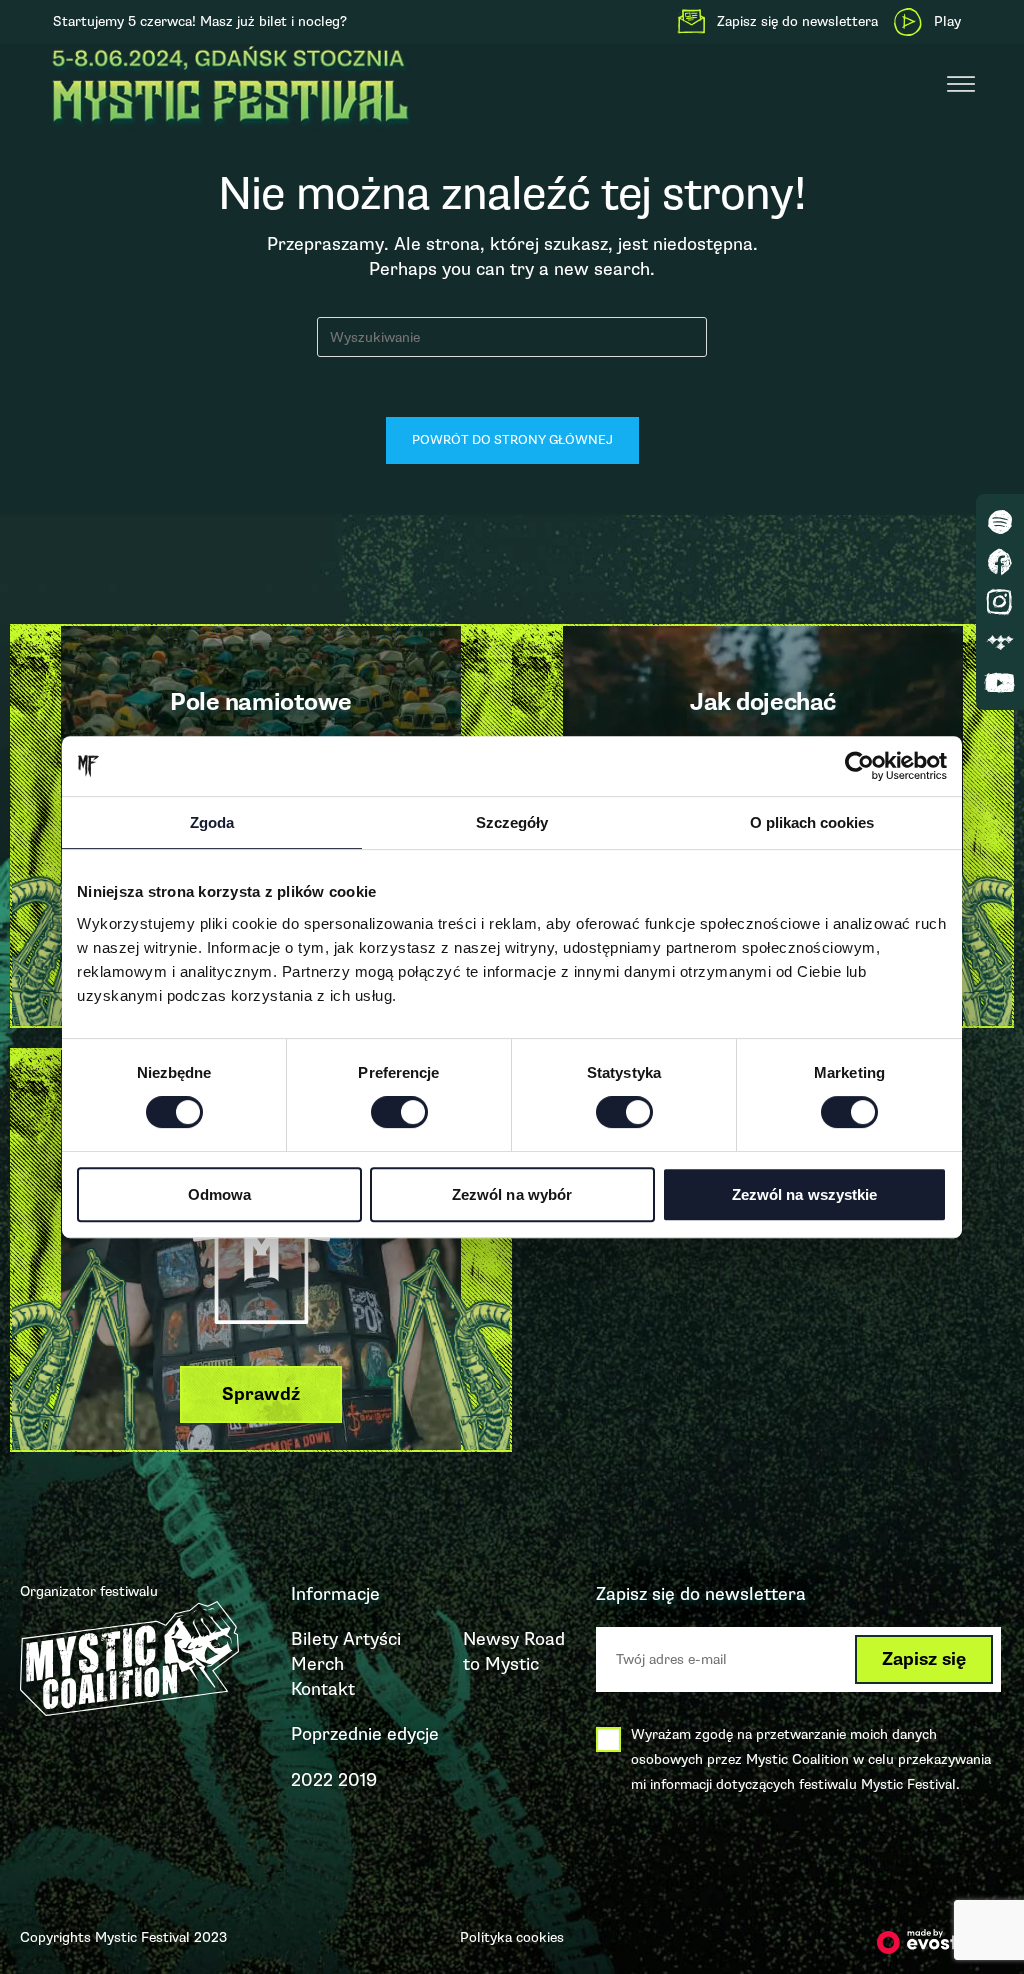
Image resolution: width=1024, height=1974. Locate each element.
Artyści (372, 1639)
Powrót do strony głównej (512, 440)
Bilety (314, 1639)
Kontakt (323, 1689)
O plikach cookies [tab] (812, 822)
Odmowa (220, 1194)
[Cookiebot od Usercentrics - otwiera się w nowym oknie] (859, 766)
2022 (312, 1780)
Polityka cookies (512, 1937)
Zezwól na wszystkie (805, 1194)
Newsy (491, 1639)
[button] (261, 1394)
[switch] (399, 1112)
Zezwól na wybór (512, 1194)
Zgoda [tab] (212, 822)
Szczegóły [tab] (512, 822)
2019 (357, 1780)
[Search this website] (512, 336)
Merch (317, 1664)
